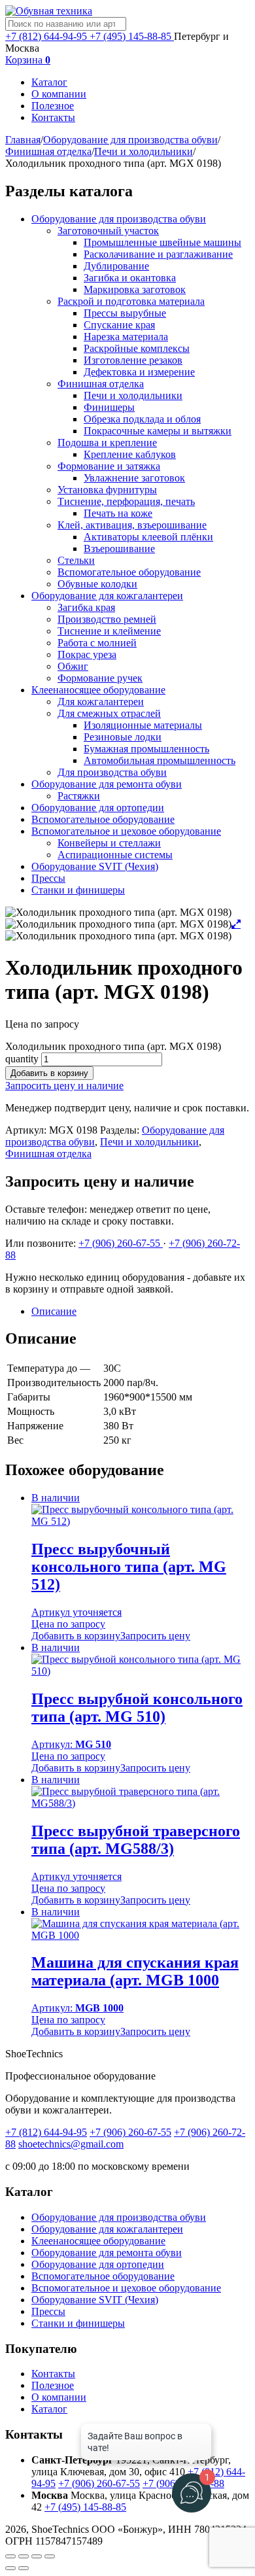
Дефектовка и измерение (139, 372)
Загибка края (86, 607)
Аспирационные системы (115, 855)
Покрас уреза (87, 654)
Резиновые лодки (123, 737)
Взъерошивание (119, 548)
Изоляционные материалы (143, 725)
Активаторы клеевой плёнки (148, 537)
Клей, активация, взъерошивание (132, 525)
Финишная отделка (48, 151)
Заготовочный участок (108, 231)
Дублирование (116, 266)
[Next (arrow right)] (24, 2568)
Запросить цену (155, 1636)
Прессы (48, 878)
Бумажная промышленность (146, 749)
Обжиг (73, 666)
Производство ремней (107, 619)
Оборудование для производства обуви (130, 140)
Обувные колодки (97, 584)
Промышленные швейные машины (162, 242)
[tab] (141, 1312)
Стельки (76, 560)
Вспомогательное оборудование (129, 572)
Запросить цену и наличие (64, 1086)
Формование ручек (100, 678)
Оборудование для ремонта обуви (107, 784)
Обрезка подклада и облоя (142, 419)
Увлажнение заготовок (134, 478)
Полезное (53, 106)
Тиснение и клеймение (109, 631)
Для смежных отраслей (109, 713)
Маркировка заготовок (135, 289)
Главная (23, 140)
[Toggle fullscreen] (37, 2556)
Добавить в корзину (49, 1073)
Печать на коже (118, 513)
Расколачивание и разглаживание (158, 254)
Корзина (28, 60)
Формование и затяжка (109, 466)
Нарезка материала (126, 337)
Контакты (53, 117)
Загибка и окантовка (130, 278)
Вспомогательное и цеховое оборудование (126, 831)
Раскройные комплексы (137, 348)
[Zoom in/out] (50, 2556)
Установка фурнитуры (107, 490)
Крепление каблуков (130, 454)
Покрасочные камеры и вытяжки (158, 431)
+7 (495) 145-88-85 (132, 36)
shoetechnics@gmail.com (71, 2144)
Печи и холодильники (144, 151)
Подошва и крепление (107, 443)
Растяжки (79, 796)
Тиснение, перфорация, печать (126, 501)
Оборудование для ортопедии (98, 808)
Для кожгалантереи (101, 702)
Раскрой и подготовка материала (131, 301)
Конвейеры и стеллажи (109, 843)
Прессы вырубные (125, 313)
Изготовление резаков (133, 360)
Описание (54, 1311)
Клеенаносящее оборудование (98, 690)
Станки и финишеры (78, 890)
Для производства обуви (112, 772)
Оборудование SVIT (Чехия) (95, 866)
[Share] (24, 2556)
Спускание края (119, 325)
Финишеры (109, 407)
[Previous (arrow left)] (10, 2568)
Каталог (49, 82)
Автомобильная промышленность (160, 760)
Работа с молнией (97, 643)
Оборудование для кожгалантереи (107, 596)
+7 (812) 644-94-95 (47, 36)
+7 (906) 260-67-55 (121, 1243)
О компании (59, 94)
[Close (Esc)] (10, 2556)
